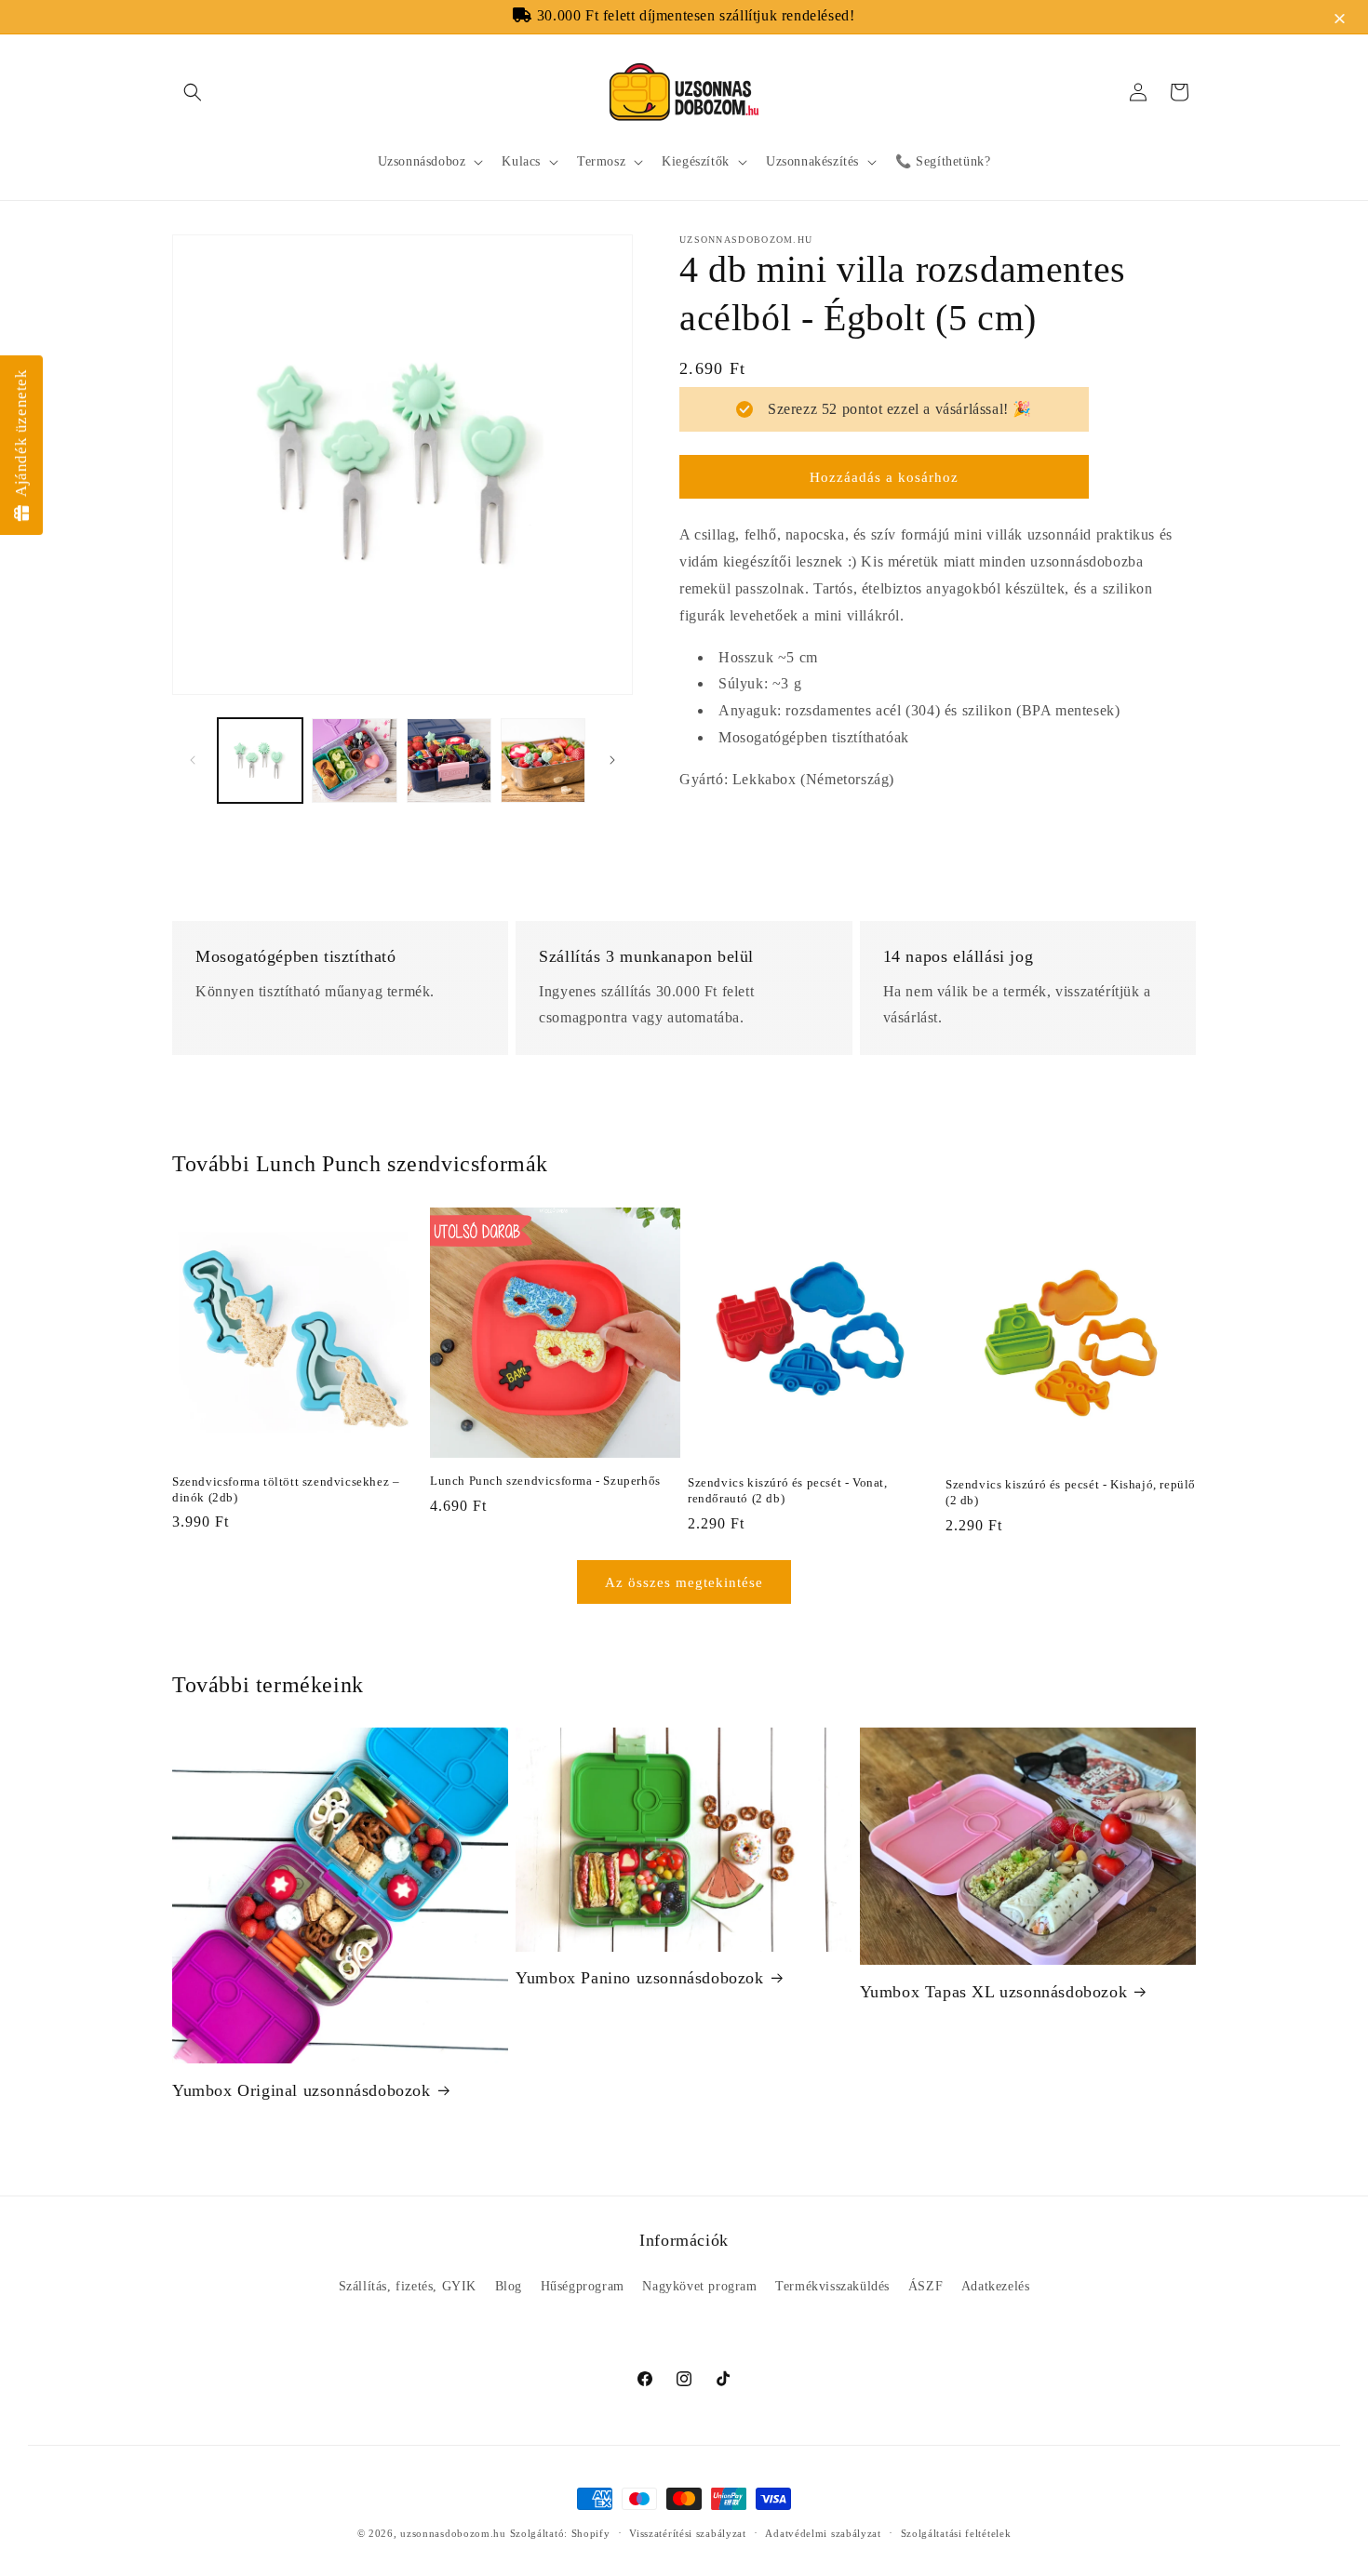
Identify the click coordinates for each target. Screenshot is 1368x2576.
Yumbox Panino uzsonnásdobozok (639, 1978)
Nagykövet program (699, 2286)
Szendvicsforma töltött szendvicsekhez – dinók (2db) (286, 1488)
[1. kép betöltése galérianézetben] (260, 761)
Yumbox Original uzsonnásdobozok (302, 2090)
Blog (509, 2286)
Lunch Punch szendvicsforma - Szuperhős (545, 1481)
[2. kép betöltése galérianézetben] (354, 761)
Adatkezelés (996, 2286)
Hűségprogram (583, 2286)
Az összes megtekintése (684, 1582)
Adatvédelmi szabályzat (823, 2532)
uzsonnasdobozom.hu (453, 2533)
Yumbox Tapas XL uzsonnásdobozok (994, 1992)
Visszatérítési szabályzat (688, 2532)
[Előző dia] (193, 760)
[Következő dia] (612, 760)
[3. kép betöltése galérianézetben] (449, 761)
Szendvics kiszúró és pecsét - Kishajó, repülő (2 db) (1071, 1491)
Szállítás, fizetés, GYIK (408, 2286)
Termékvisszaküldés (832, 2286)
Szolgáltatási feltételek (956, 2532)
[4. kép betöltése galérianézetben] (543, 761)
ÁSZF (925, 2286)
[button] (1342, 20)
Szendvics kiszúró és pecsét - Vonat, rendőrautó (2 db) (788, 1489)
